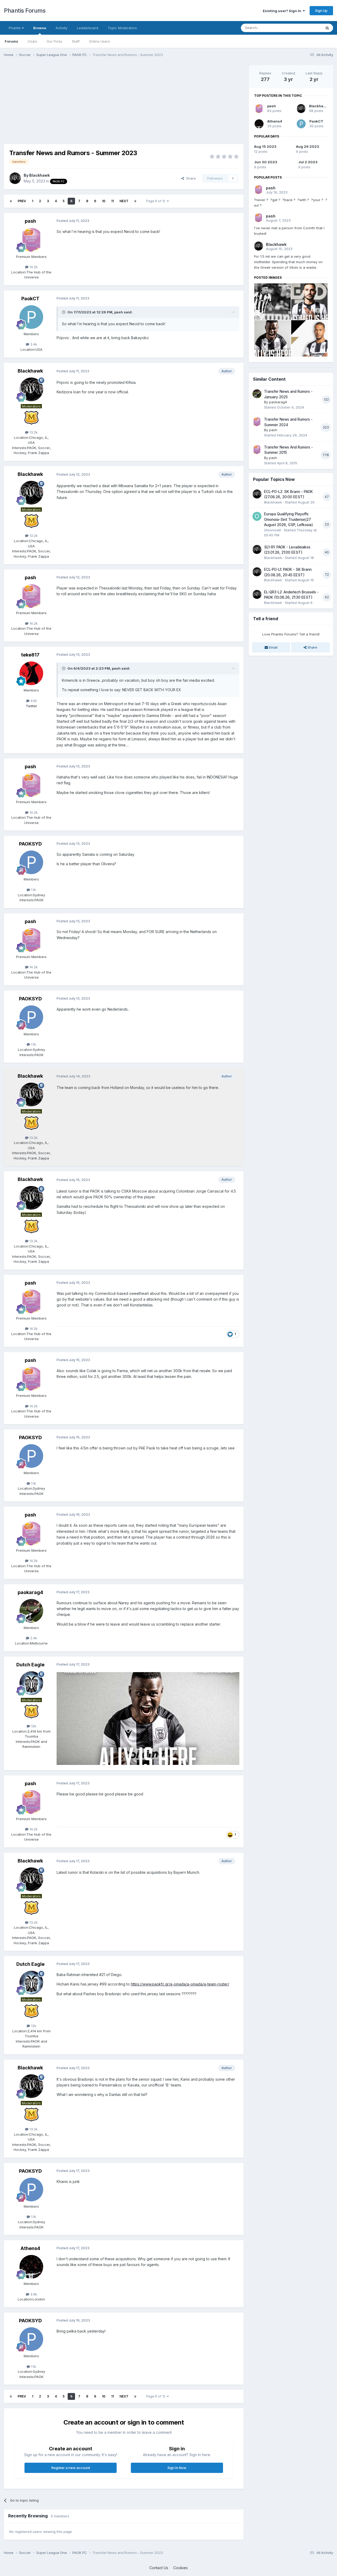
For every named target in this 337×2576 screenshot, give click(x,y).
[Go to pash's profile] (31, 240)
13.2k (33, 432)
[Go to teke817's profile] (31, 673)
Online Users (100, 41)
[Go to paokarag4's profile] (31, 1611)
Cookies (180, 2568)
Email (273, 647)
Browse (40, 28)
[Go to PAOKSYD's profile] (31, 862)
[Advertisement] (100, 102)
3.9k (33, 2294)
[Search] (327, 28)
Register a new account (71, 2468)
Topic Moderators (122, 28)
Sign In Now (177, 2468)
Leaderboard (88, 28)
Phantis (15, 28)
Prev (22, 201)
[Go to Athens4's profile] (31, 2267)
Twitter (31, 706)
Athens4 (30, 2248)
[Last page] (135, 201)
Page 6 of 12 (157, 201)
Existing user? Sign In (283, 11)
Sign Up (321, 11)
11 (112, 201)
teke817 (30, 655)
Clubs (32, 41)
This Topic (306, 28)
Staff (76, 41)
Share (190, 178)
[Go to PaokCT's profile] (31, 317)
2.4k (33, 344)
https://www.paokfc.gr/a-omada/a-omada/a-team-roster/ (180, 1984)
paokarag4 (30, 1592)
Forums (11, 41)
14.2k (33, 267)
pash (30, 221)
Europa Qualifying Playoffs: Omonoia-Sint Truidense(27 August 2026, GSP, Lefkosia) (289, 519)
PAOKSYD (30, 844)
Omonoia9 (272, 530)
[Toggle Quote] (64, 312)
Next (124, 201)
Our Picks (54, 41)
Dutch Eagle (30, 1665)
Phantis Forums (25, 11)
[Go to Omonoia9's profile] (257, 516)
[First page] (11, 201)
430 (33, 701)
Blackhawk (39, 175)
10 (104, 201)
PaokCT (30, 299)
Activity (61, 28)
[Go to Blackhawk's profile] (15, 178)
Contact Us (159, 2568)
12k (33, 1726)
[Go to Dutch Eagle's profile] (31, 1683)
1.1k (33, 890)
